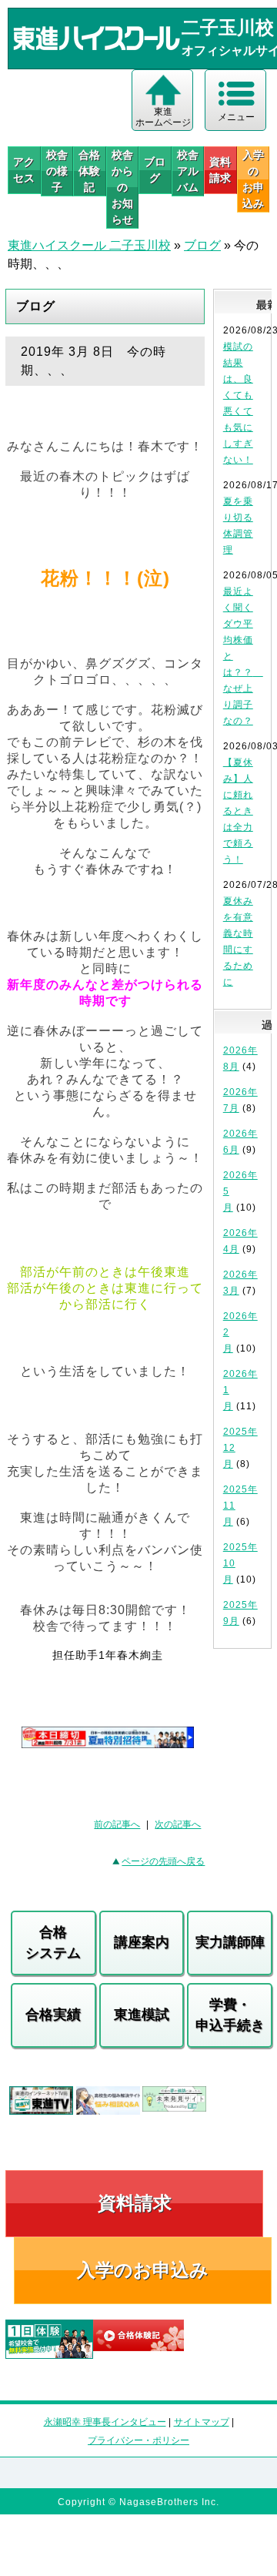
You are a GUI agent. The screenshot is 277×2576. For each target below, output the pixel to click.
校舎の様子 (57, 171)
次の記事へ (178, 1824)
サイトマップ (202, 2422)
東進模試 (142, 2015)
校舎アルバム (188, 171)
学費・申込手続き (230, 2015)
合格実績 (53, 2015)
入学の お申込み (253, 179)
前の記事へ (117, 1824)
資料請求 (220, 170)
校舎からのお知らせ (122, 187)
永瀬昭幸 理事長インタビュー (105, 2422)
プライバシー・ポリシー (138, 2440)
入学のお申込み (143, 2270)
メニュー (236, 117)
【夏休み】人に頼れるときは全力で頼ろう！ (238, 811)
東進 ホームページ (163, 117)
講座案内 (142, 1942)
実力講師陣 (230, 1942)
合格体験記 (89, 171)
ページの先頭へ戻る (163, 1861)
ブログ (155, 170)
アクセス (24, 170)
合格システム (53, 1943)
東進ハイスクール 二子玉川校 (89, 245)
